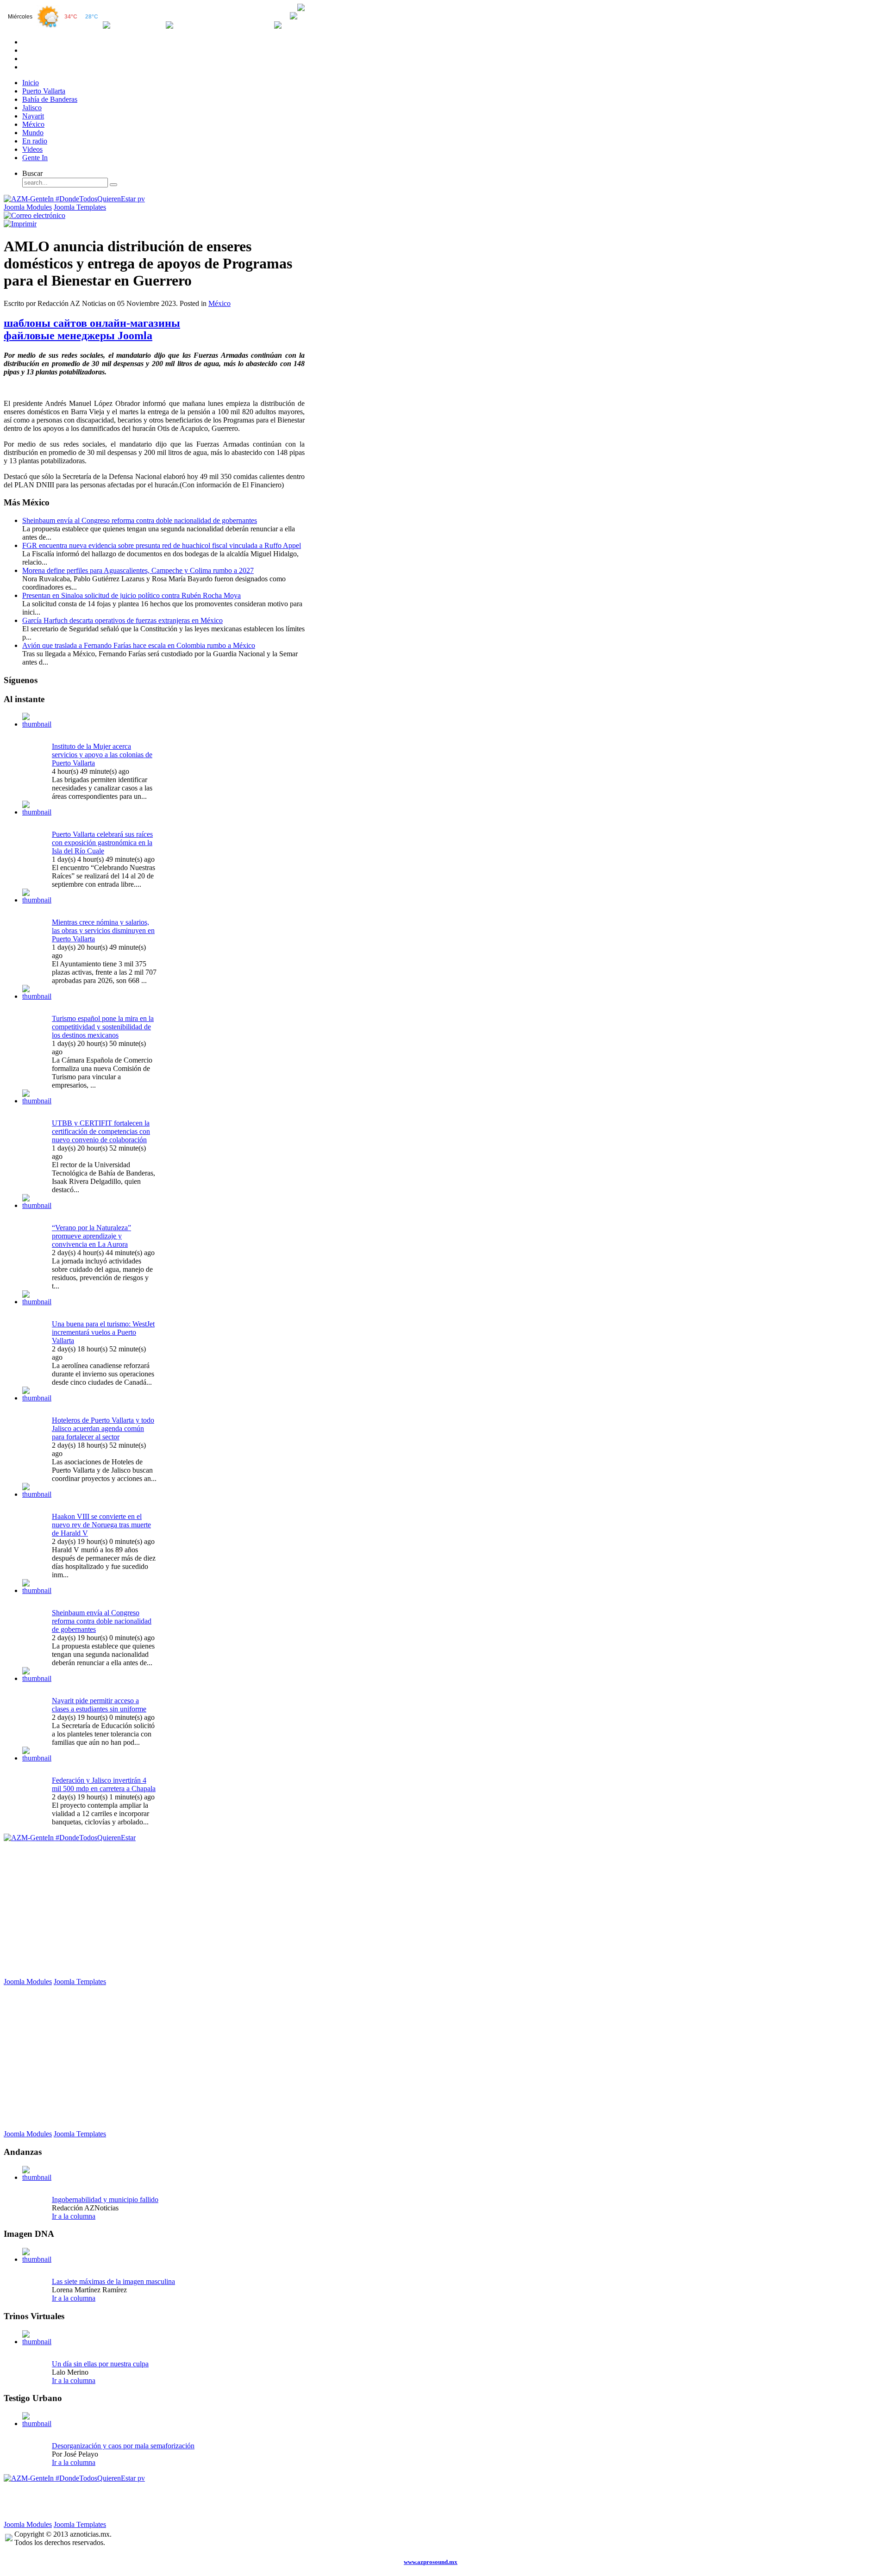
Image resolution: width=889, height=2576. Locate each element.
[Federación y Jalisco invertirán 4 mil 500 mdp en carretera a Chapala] (37, 1758)
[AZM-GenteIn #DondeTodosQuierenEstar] (70, 1838)
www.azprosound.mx (431, 2562)
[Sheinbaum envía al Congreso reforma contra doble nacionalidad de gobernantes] (37, 1590)
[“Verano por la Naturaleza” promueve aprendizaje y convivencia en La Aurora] (37, 1205)
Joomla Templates (80, 207)
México (219, 303)
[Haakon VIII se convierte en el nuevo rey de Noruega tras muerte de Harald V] (37, 1494)
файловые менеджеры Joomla (78, 336)
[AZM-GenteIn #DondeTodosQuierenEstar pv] (74, 199)
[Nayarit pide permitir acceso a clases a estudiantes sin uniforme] (37, 1678)
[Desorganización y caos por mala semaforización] (37, 2424)
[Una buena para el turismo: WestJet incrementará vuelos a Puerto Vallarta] (37, 1302)
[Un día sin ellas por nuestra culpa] (37, 2342)
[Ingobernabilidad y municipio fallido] (37, 2177)
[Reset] (113, 185)
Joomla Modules (28, 207)
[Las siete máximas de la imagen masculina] (37, 2259)
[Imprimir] (20, 224)
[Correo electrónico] (34, 215)
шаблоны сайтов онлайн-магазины (92, 323)
